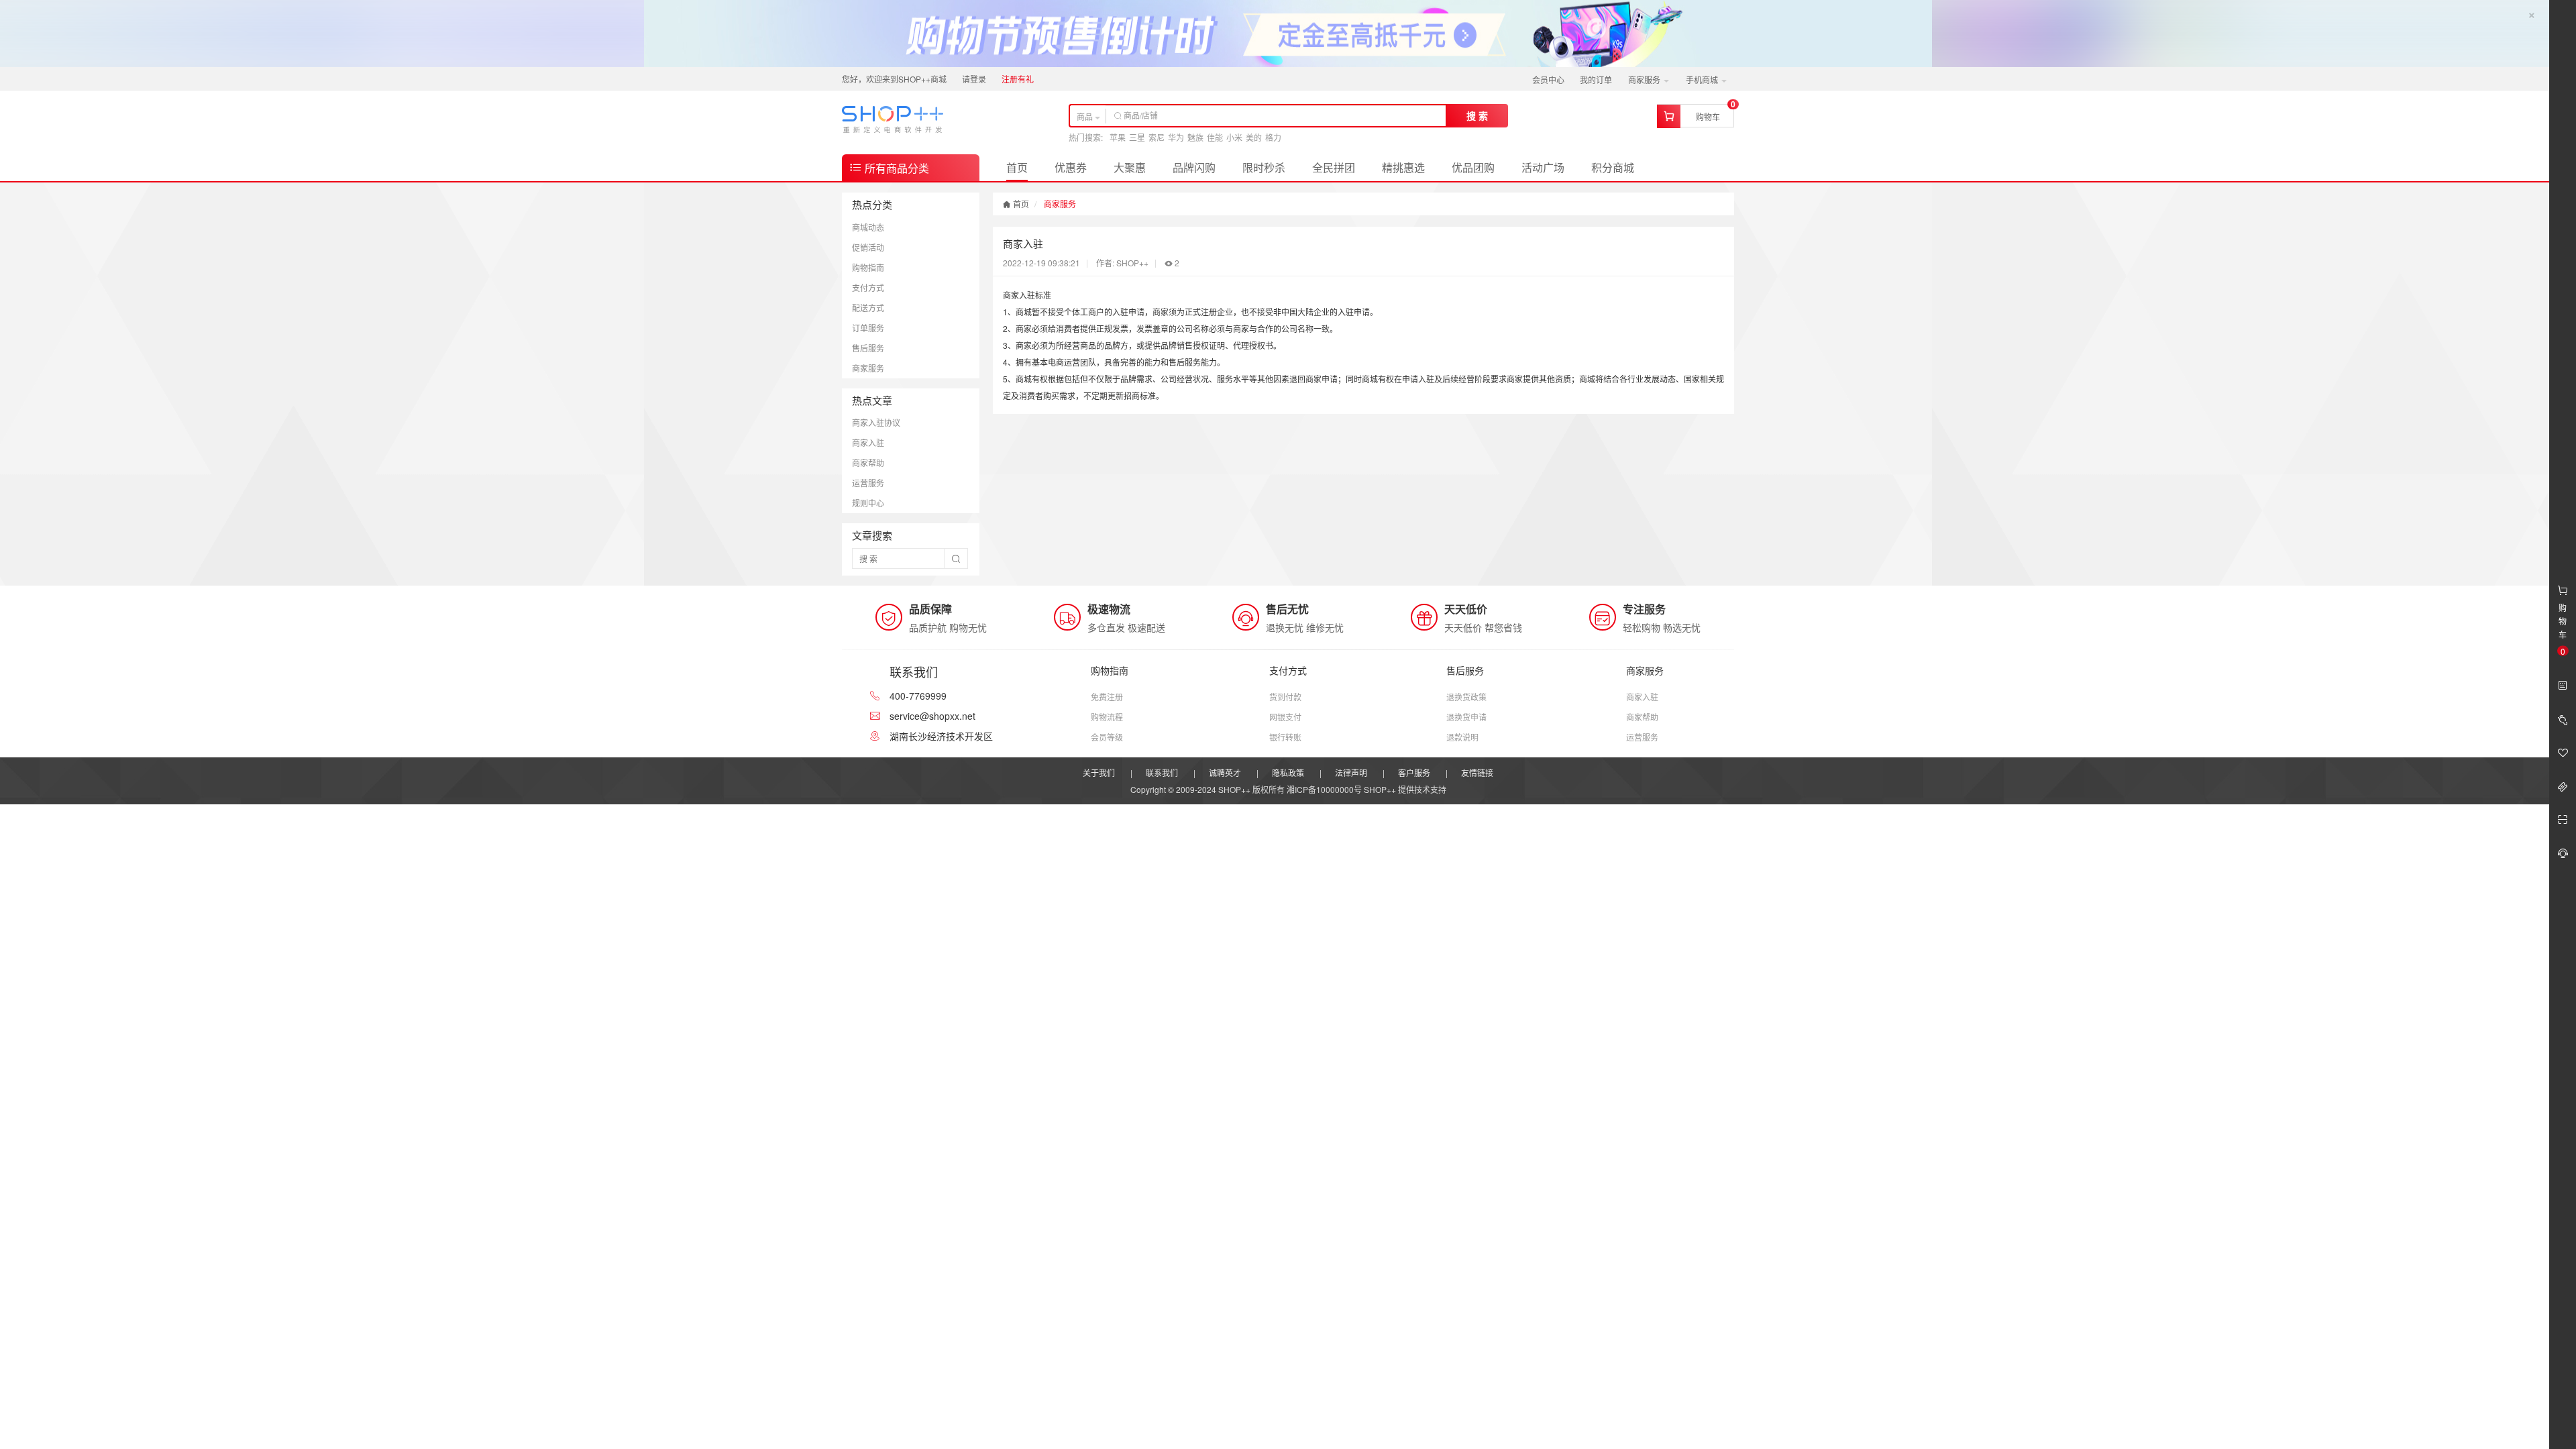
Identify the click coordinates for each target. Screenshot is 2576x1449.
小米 (1234, 137)
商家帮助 (868, 463)
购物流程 (1107, 717)
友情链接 (1477, 772)
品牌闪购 (1194, 167)
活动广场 (1543, 167)
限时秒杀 (1264, 167)
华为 (1176, 137)
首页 (1017, 167)
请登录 (974, 79)
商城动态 (868, 227)
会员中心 (1548, 79)
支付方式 (868, 287)
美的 (1254, 137)
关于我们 (1099, 772)
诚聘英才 (1225, 772)
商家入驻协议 (876, 422)
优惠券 (1071, 167)
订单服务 (868, 328)
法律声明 (1351, 772)
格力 (1273, 137)
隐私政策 (1288, 772)
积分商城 (1613, 167)
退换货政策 (1466, 697)
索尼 (1157, 137)
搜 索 (1477, 115)
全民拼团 (1334, 167)
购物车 (1708, 116)
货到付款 (1285, 697)
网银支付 (1285, 717)
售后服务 (868, 348)
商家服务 (1645, 79)
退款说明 (1462, 737)
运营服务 (868, 483)
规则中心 (868, 503)
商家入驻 (868, 442)
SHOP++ (1380, 789)
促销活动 (868, 247)
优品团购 (1473, 167)
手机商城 (1703, 79)
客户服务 (1414, 772)
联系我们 (1162, 772)
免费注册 (1107, 697)
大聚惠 (1130, 167)
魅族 (1195, 137)
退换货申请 (1466, 717)
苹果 (1118, 137)
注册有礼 (1018, 79)
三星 (1137, 137)
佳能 (1215, 137)
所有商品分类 (896, 168)
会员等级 (1107, 737)
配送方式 (868, 308)
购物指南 (868, 267)
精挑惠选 (1403, 167)
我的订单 (1596, 79)
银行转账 (1285, 737)
